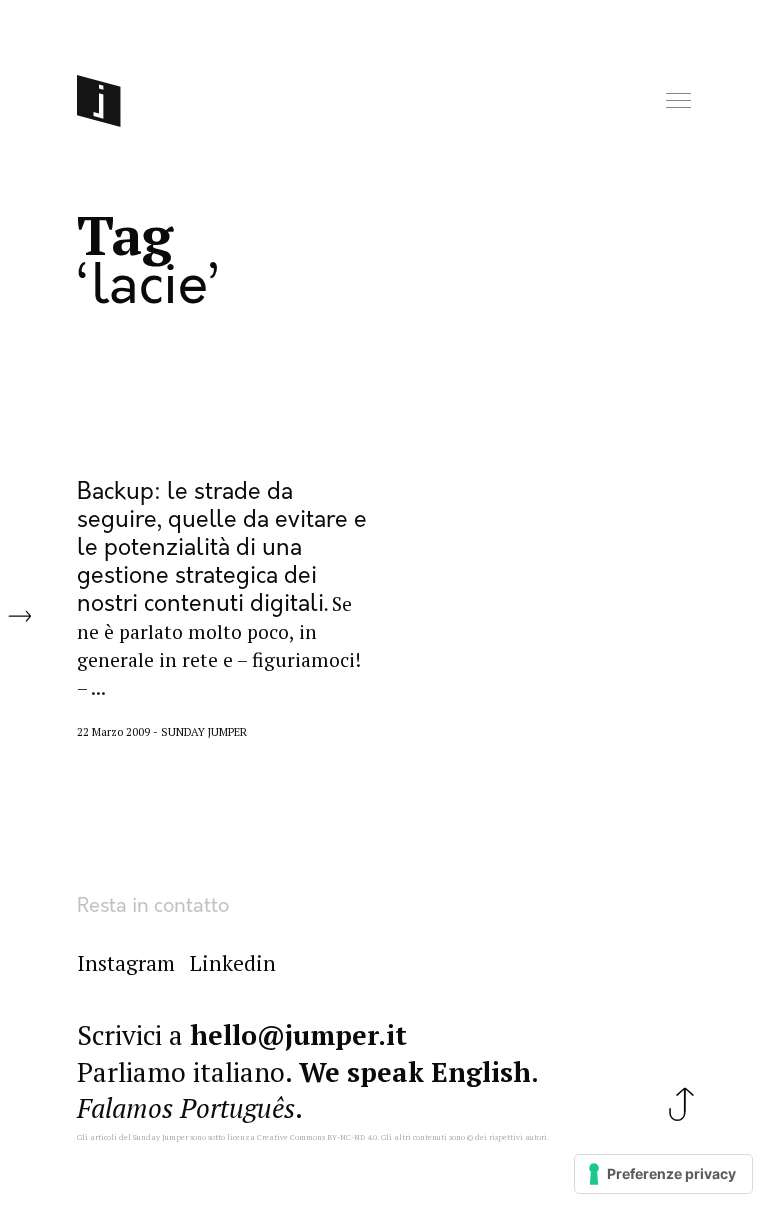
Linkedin (233, 963)
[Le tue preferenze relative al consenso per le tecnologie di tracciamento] (663, 1174)
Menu (680, 101)
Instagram (126, 963)
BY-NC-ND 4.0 (352, 1137)
